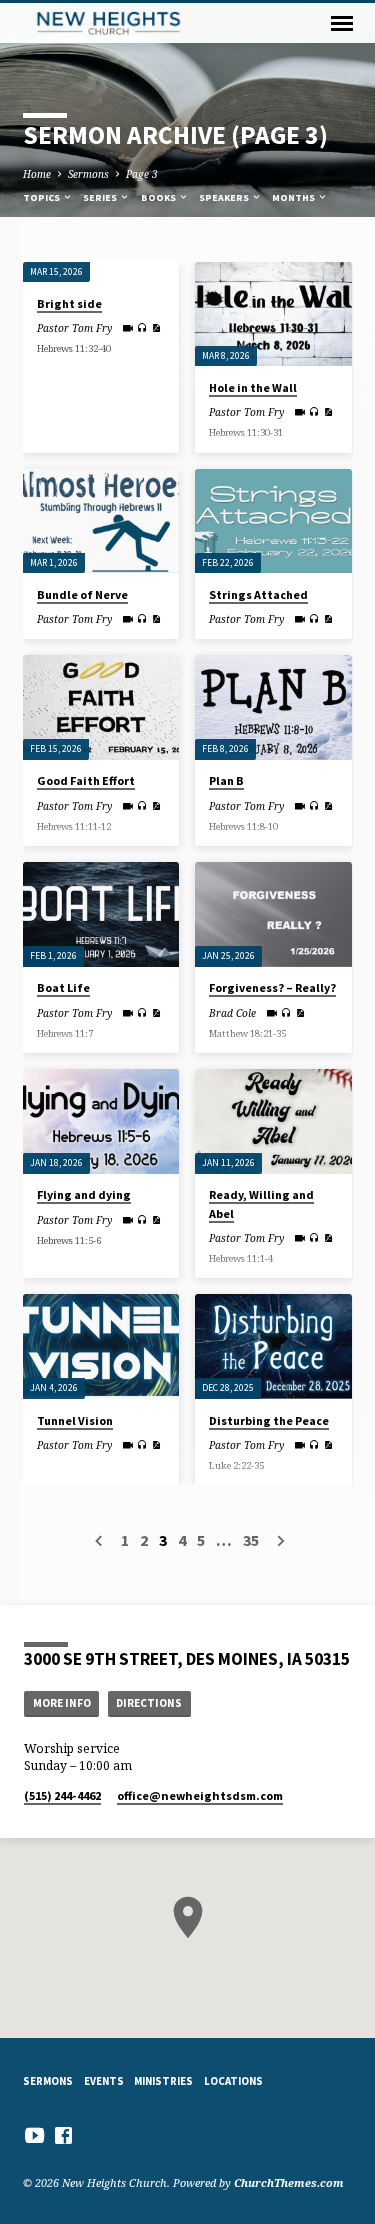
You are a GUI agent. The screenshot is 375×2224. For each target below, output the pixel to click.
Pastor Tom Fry (74, 328)
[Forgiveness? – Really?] (273, 914)
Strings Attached (258, 594)
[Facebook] (63, 2135)
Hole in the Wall (253, 387)
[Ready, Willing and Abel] (273, 1121)
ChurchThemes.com (289, 2182)
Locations (233, 2081)
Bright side (69, 303)
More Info (62, 1703)
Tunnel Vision (75, 1420)
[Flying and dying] (101, 1121)
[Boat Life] (101, 914)
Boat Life (63, 987)
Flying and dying (84, 1194)
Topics (42, 197)
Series (101, 197)
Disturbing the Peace (269, 1420)
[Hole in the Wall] (273, 314)
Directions (149, 1703)
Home (37, 174)
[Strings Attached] (273, 521)
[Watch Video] (127, 328)
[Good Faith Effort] (101, 707)
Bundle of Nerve (82, 594)
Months (294, 197)
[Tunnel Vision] (101, 1346)
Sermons (88, 174)
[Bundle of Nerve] (101, 521)
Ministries (163, 2081)
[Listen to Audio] (142, 327)
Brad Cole (232, 1013)
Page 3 (142, 174)
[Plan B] (273, 707)
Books (159, 197)
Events (104, 2081)
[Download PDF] (156, 328)
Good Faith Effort (86, 780)
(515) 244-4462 (62, 1795)
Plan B (226, 780)
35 (251, 1540)
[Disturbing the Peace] (273, 1346)
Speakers (225, 197)
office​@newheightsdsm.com (200, 1795)
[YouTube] (34, 2135)
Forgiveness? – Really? (272, 987)
